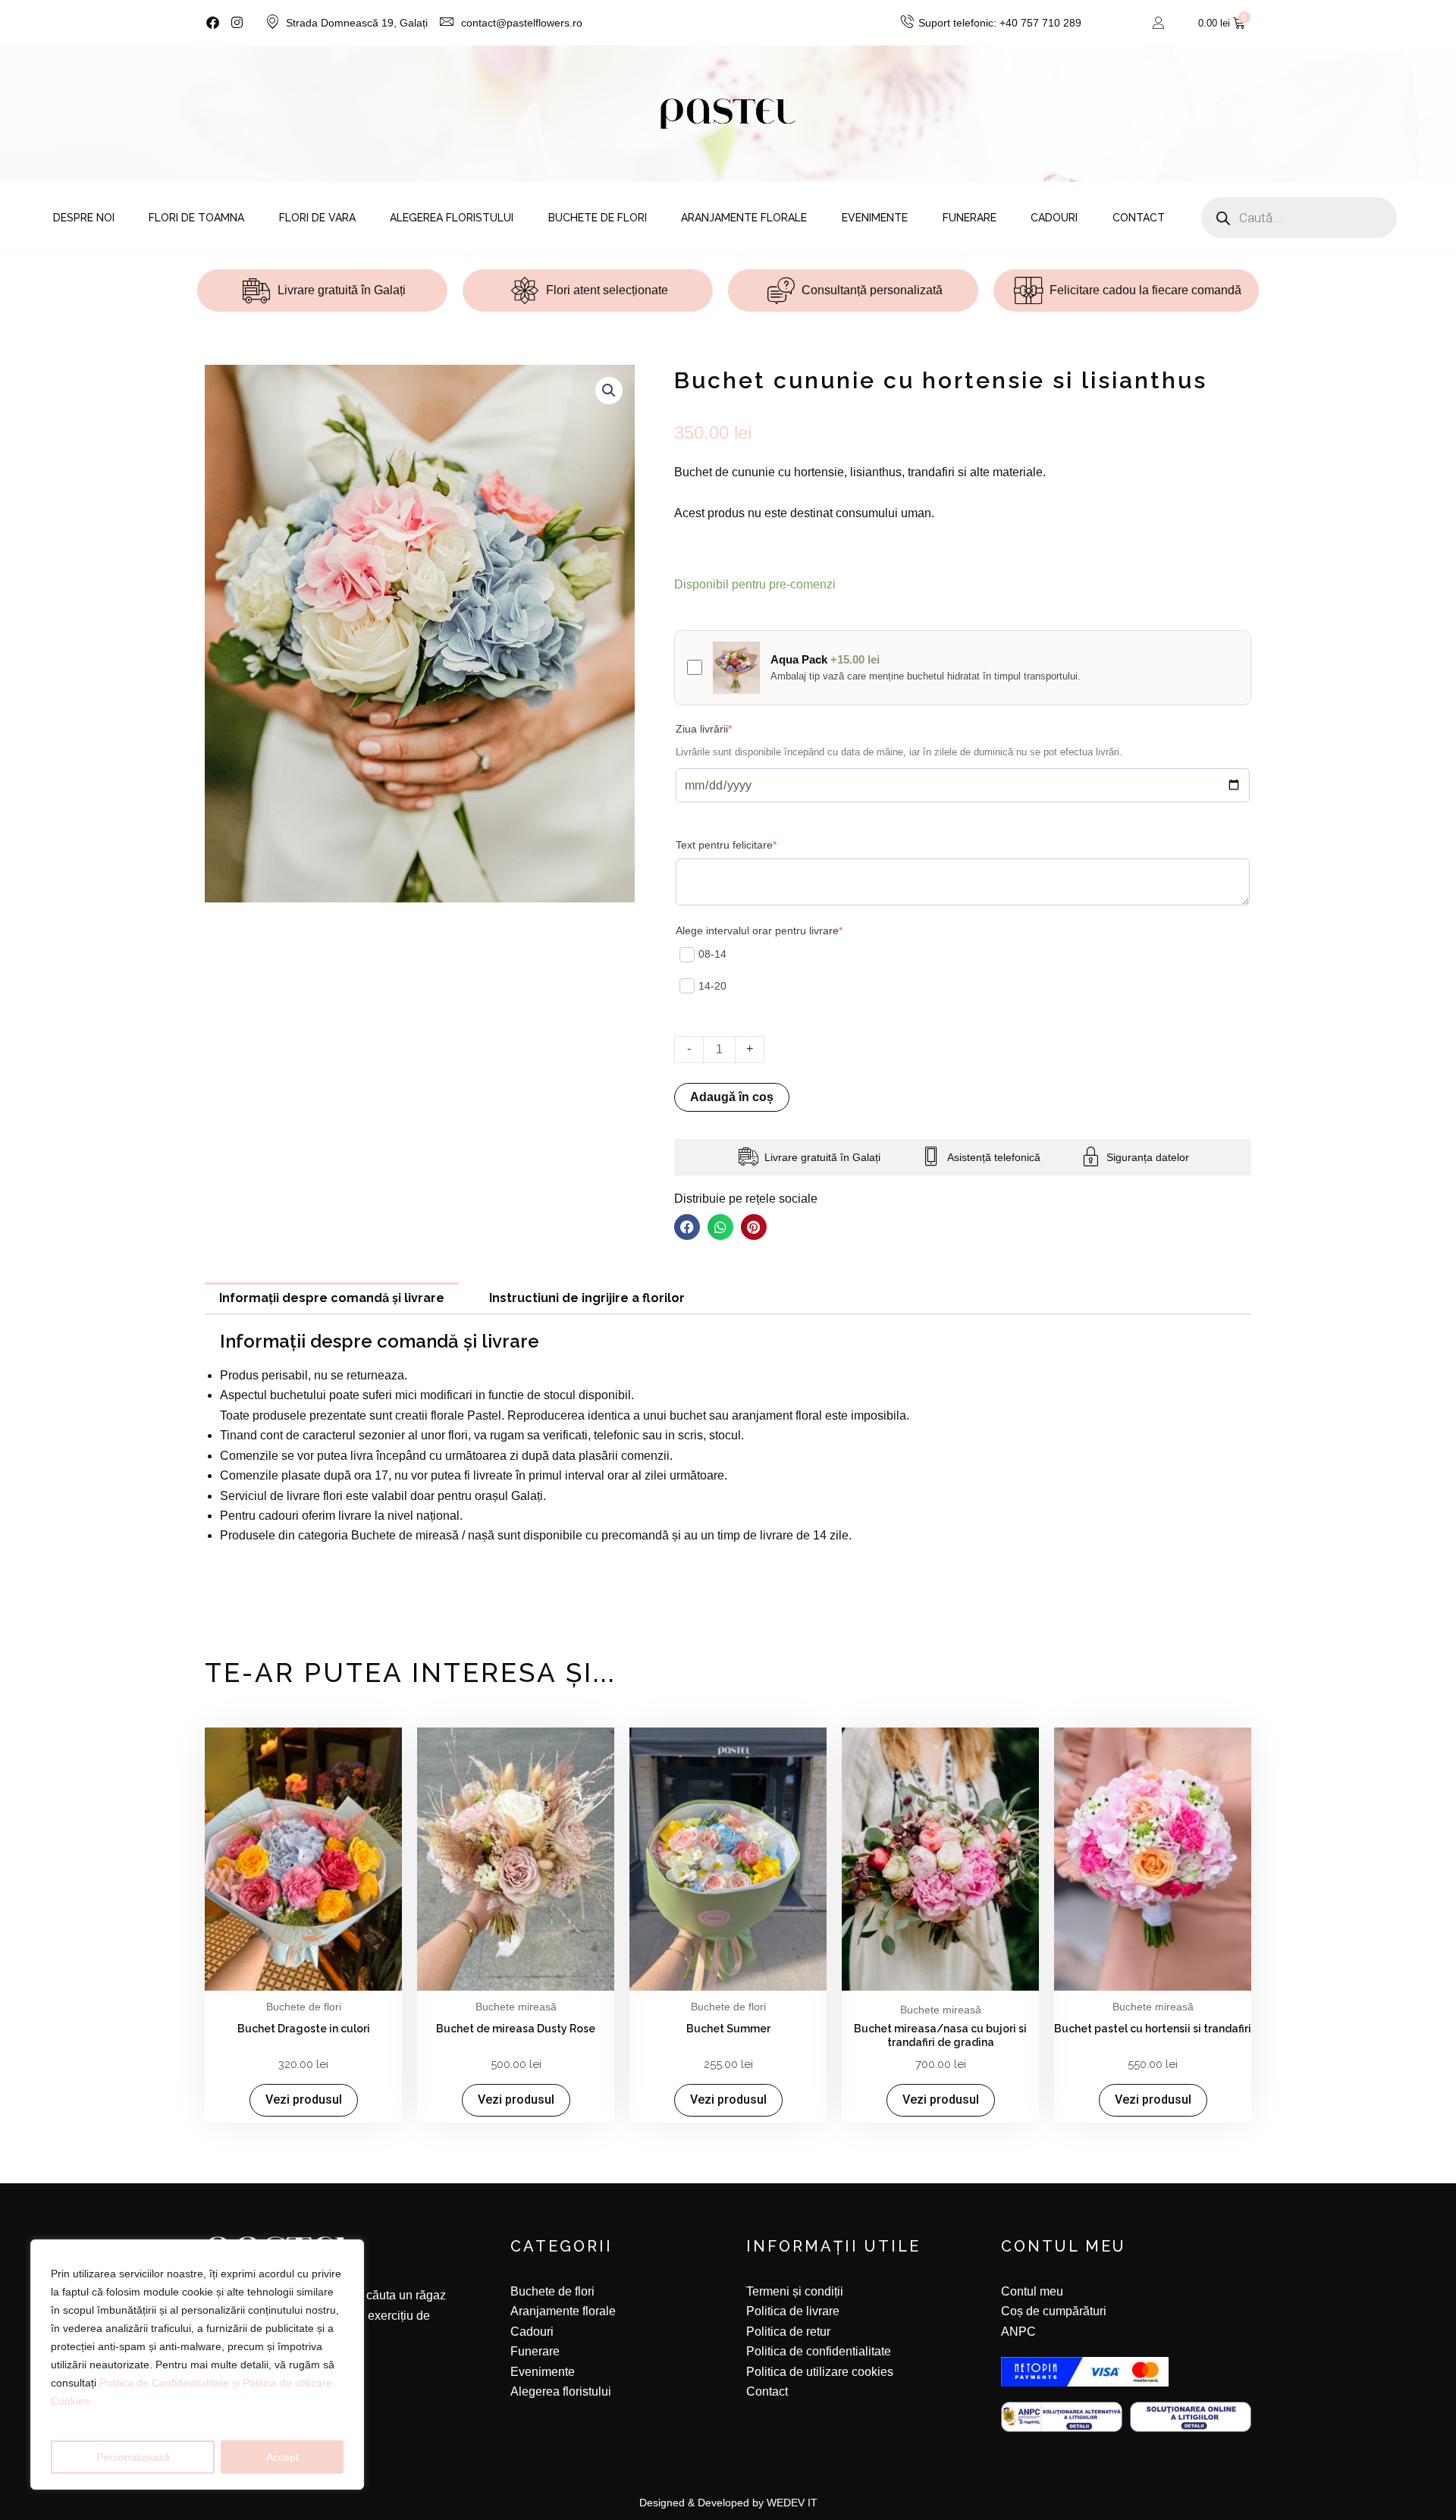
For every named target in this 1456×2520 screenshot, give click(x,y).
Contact (1139, 218)
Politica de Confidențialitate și (171, 2383)
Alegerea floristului (452, 218)
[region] (197, 2365)
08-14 (712, 954)
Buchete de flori (598, 218)
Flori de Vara (317, 218)
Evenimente (875, 218)
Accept (282, 2457)
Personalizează (133, 2457)
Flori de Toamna (196, 218)
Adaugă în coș (732, 1097)
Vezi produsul (304, 2099)
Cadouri (1054, 218)
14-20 (712, 986)
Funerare (970, 218)
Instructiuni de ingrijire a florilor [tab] (587, 1298)
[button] (609, 391)
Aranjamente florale (744, 218)
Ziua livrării (727, 728)
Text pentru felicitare (750, 844)
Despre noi (84, 218)
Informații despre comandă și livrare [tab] (332, 1298)
